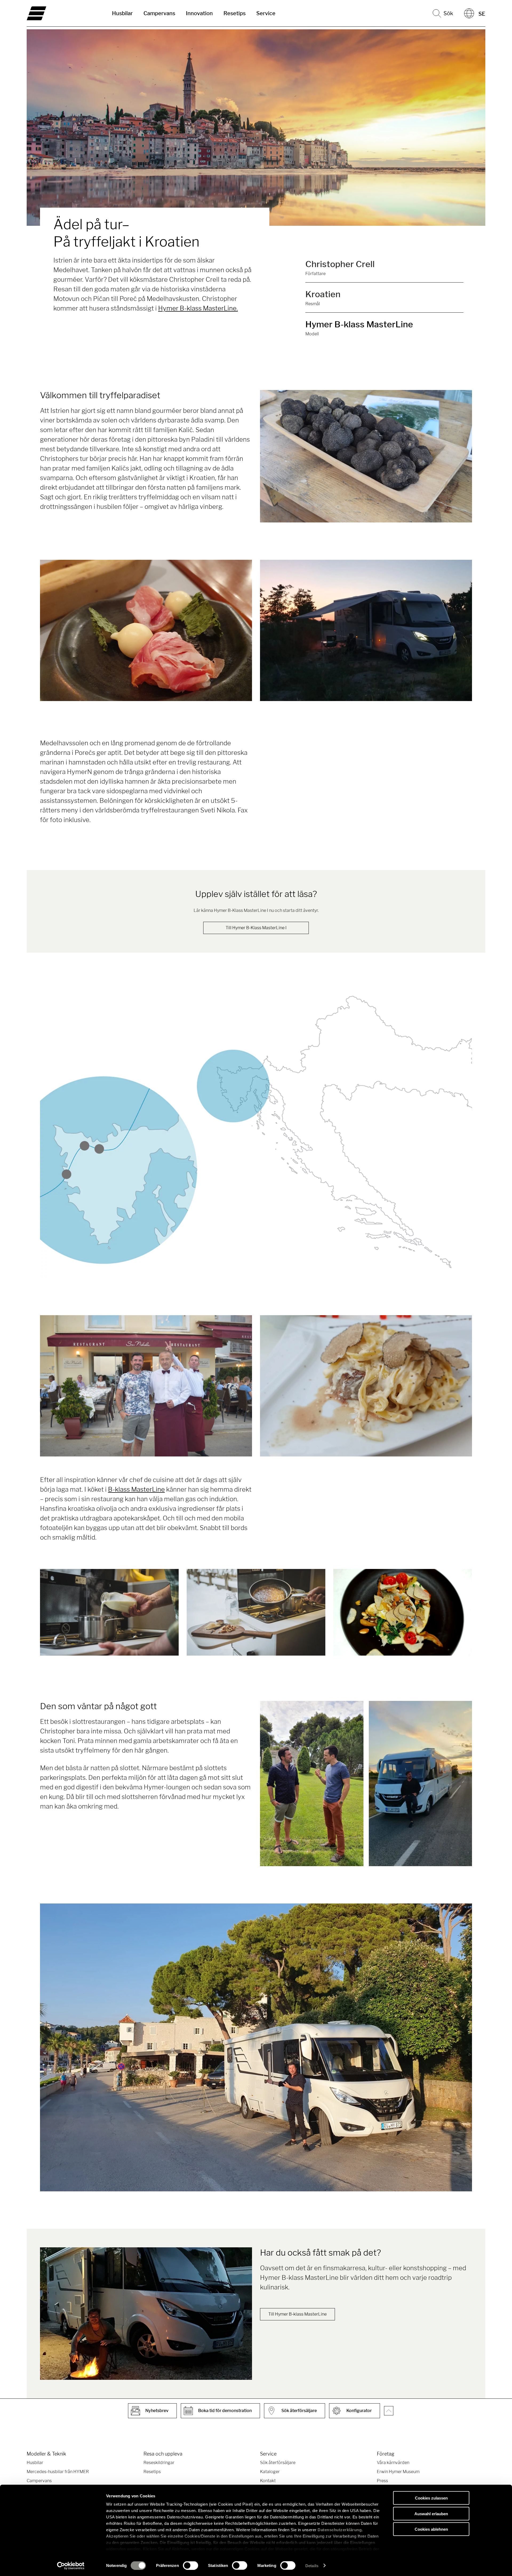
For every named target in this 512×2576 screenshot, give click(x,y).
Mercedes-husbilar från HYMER (58, 2472)
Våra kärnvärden (393, 2463)
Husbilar (122, 13)
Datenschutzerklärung (340, 2530)
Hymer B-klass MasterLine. (198, 308)
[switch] (191, 2565)
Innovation (199, 13)
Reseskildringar (159, 2463)
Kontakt (268, 2481)
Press (382, 2481)
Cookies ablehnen (431, 2529)
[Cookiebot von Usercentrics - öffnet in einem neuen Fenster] (71, 2566)
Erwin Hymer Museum (398, 2472)
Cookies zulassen (431, 2498)
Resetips (235, 13)
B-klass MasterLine (136, 1489)
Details (312, 2565)
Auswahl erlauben (431, 2513)
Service (266, 13)
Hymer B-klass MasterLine (359, 324)
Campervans (159, 13)
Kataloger (270, 2472)
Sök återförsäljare (278, 2463)
